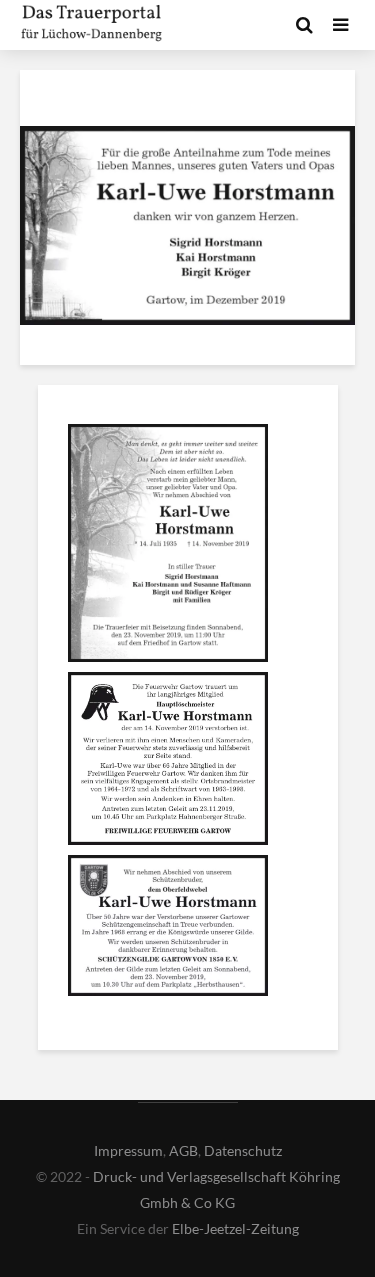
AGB (183, 1150)
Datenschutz (243, 1150)
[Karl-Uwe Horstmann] (168, 546)
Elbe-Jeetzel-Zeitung (235, 1228)
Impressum (128, 1150)
